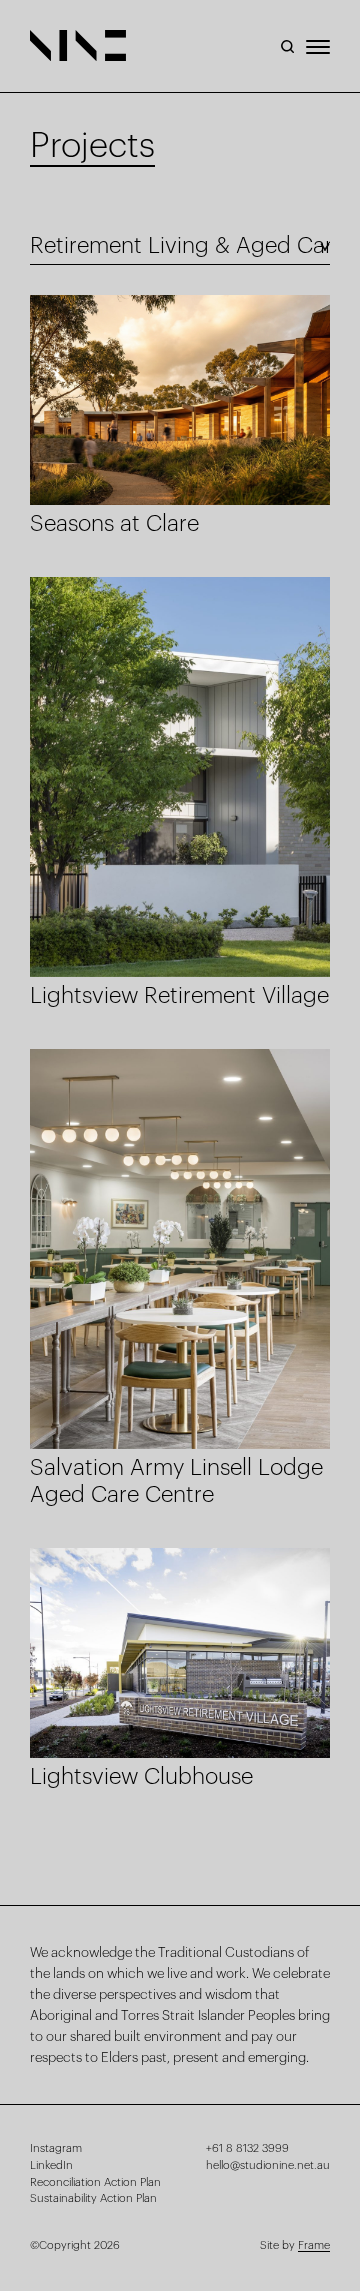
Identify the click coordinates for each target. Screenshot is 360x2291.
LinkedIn (51, 2165)
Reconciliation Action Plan (95, 2182)
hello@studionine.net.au (268, 2165)
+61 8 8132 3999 (247, 2148)
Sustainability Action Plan (93, 2198)
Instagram (56, 2148)
